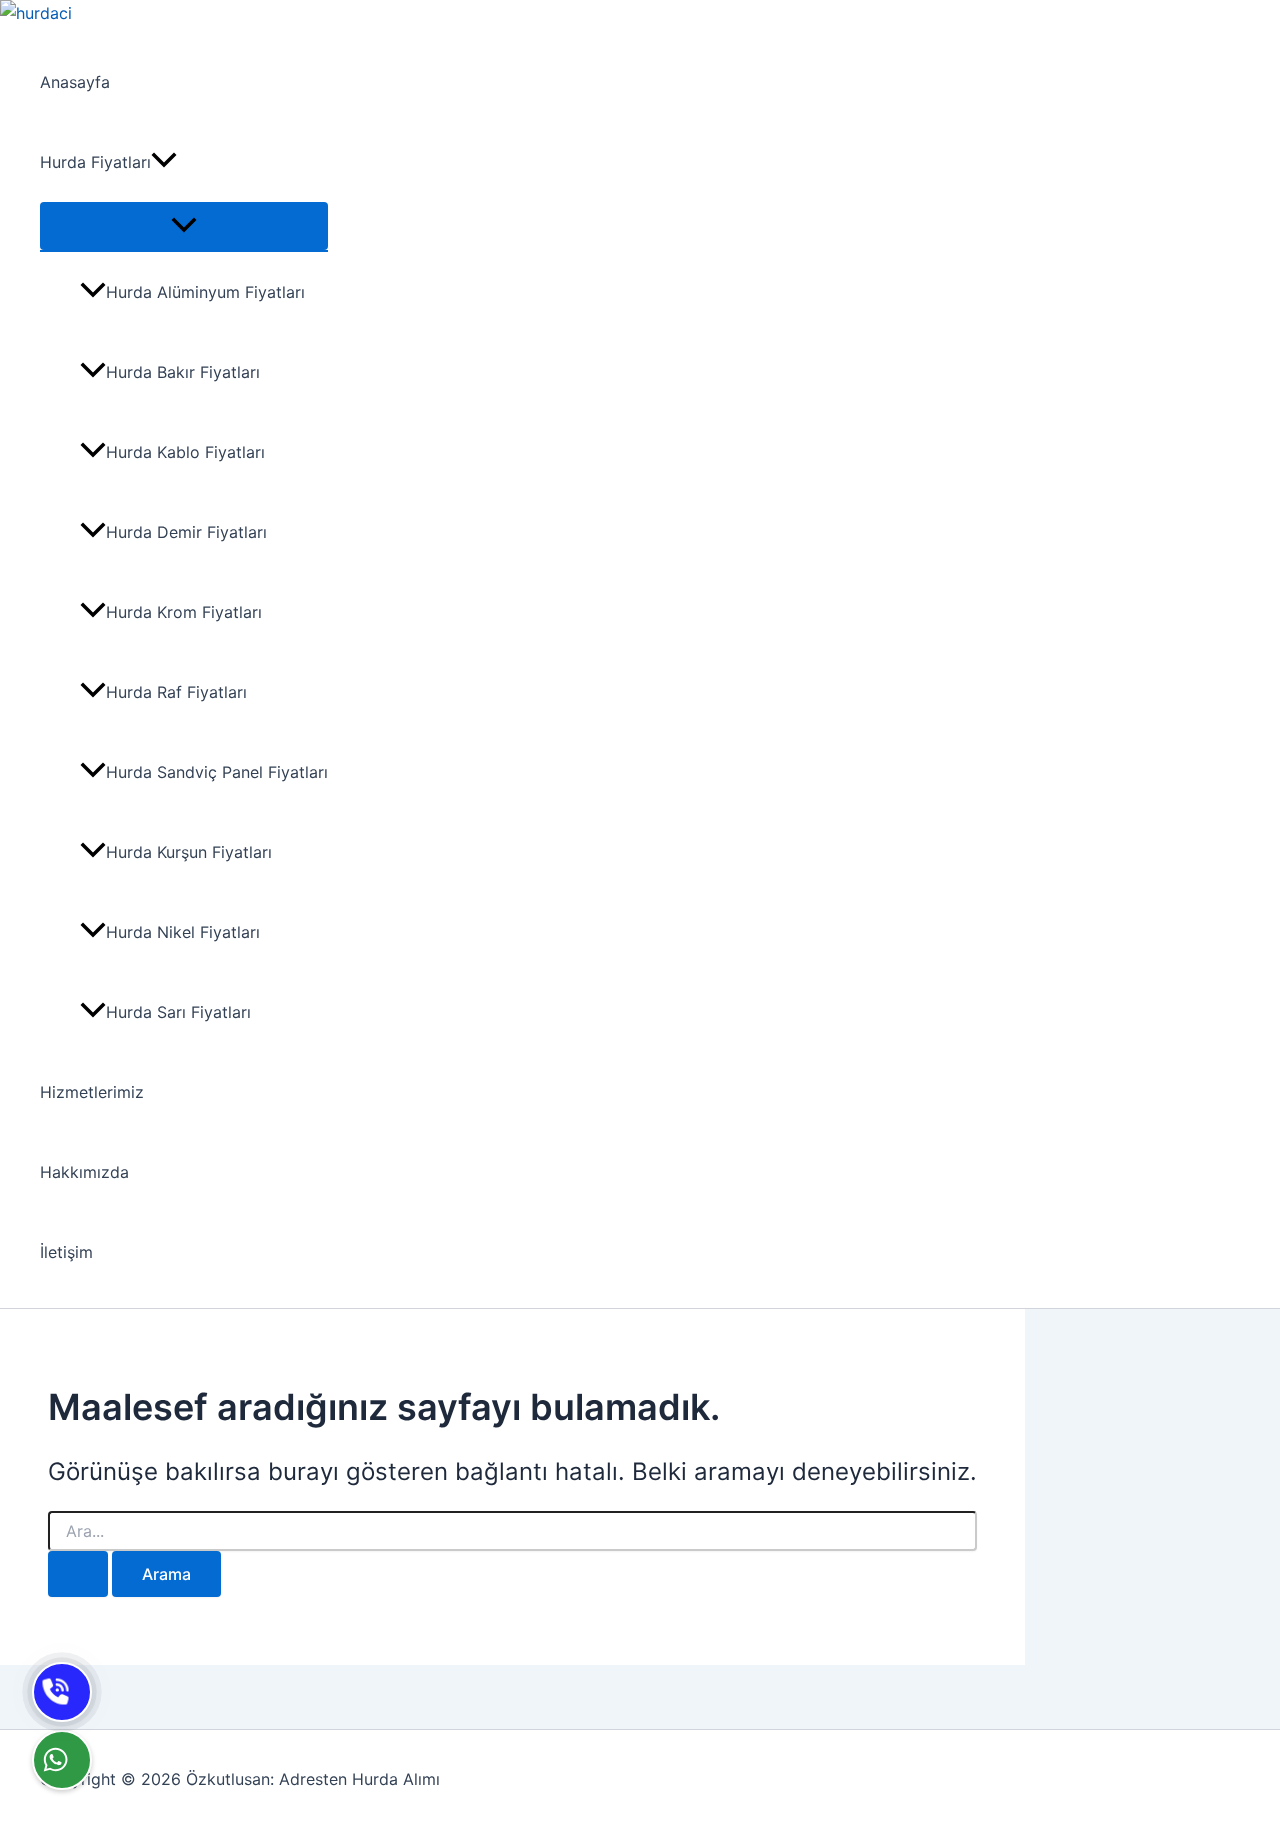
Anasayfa (75, 82)
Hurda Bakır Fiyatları (183, 372)
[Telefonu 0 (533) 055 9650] (62, 1692)
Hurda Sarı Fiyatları (178, 1012)
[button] (164, 162)
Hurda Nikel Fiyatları (183, 932)
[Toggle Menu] (184, 226)
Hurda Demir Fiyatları (186, 532)
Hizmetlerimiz (92, 1092)
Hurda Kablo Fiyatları (185, 452)
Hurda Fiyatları (95, 162)
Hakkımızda (84, 1172)
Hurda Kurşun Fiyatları (189, 852)
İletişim (66, 1252)
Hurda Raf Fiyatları (176, 692)
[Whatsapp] (62, 1760)
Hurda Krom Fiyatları (184, 612)
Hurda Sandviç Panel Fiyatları (217, 772)
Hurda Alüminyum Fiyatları (205, 292)
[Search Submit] (78, 1574)
